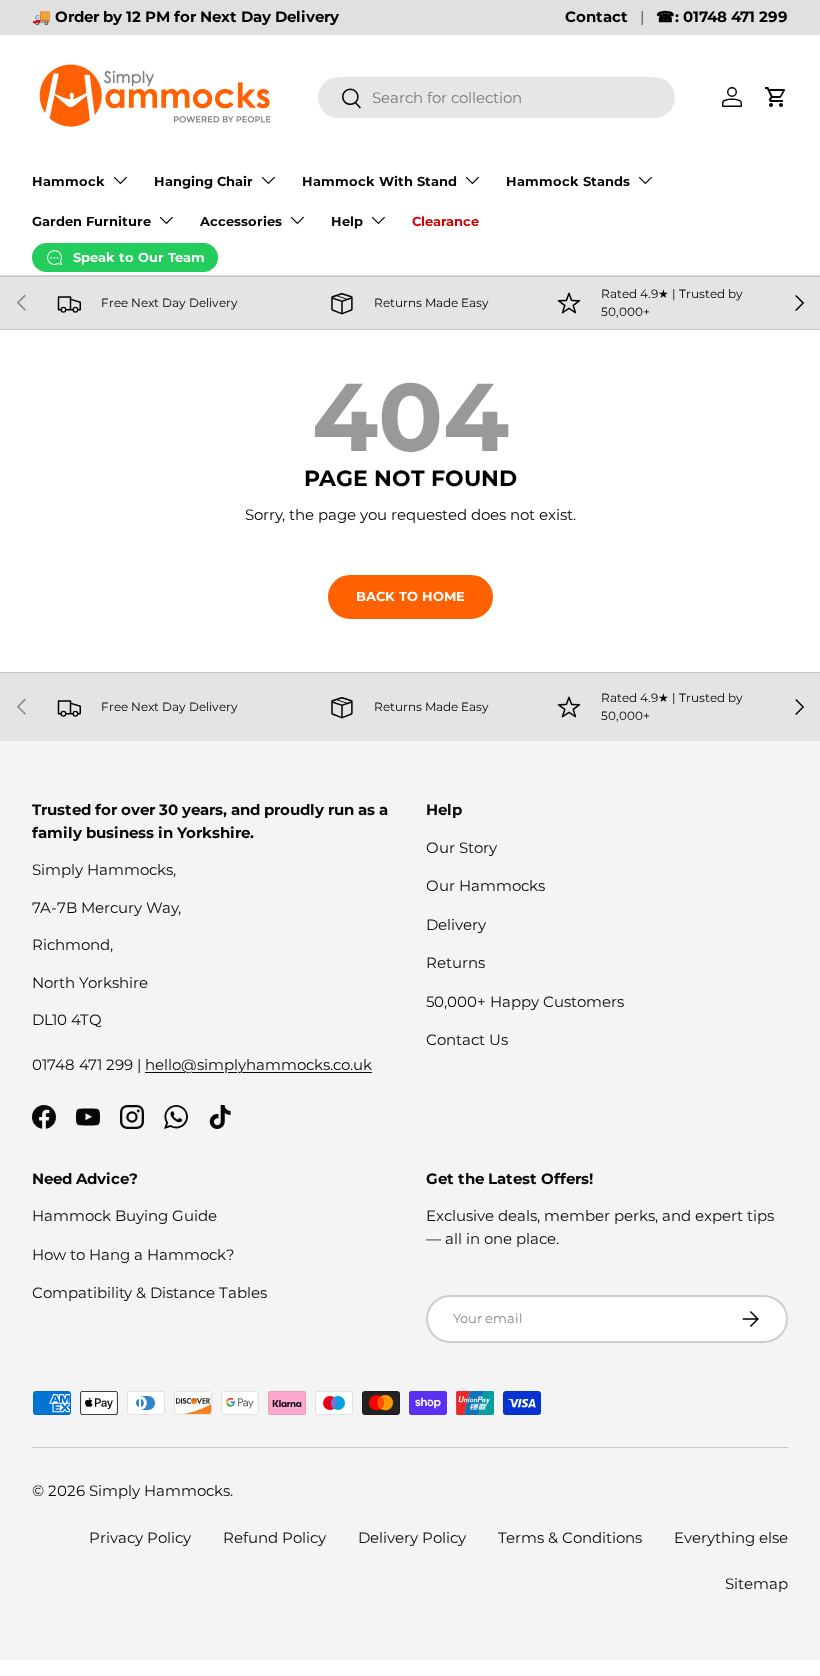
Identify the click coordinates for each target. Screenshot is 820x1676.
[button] (776, 97)
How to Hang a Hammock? (133, 1254)
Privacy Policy (140, 1537)
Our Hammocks (485, 885)
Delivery (456, 924)
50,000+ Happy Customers (525, 1001)
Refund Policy (274, 1537)
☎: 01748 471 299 (722, 16)
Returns (455, 962)
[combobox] (496, 97)
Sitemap (756, 1583)
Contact (596, 16)
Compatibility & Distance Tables (149, 1292)
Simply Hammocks (159, 1490)
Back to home (410, 596)
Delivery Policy (412, 1537)
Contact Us (467, 1039)
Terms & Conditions (570, 1537)
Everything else (731, 1537)
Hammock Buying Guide (124, 1215)
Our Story (461, 847)
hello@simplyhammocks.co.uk (258, 1064)
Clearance (445, 221)
